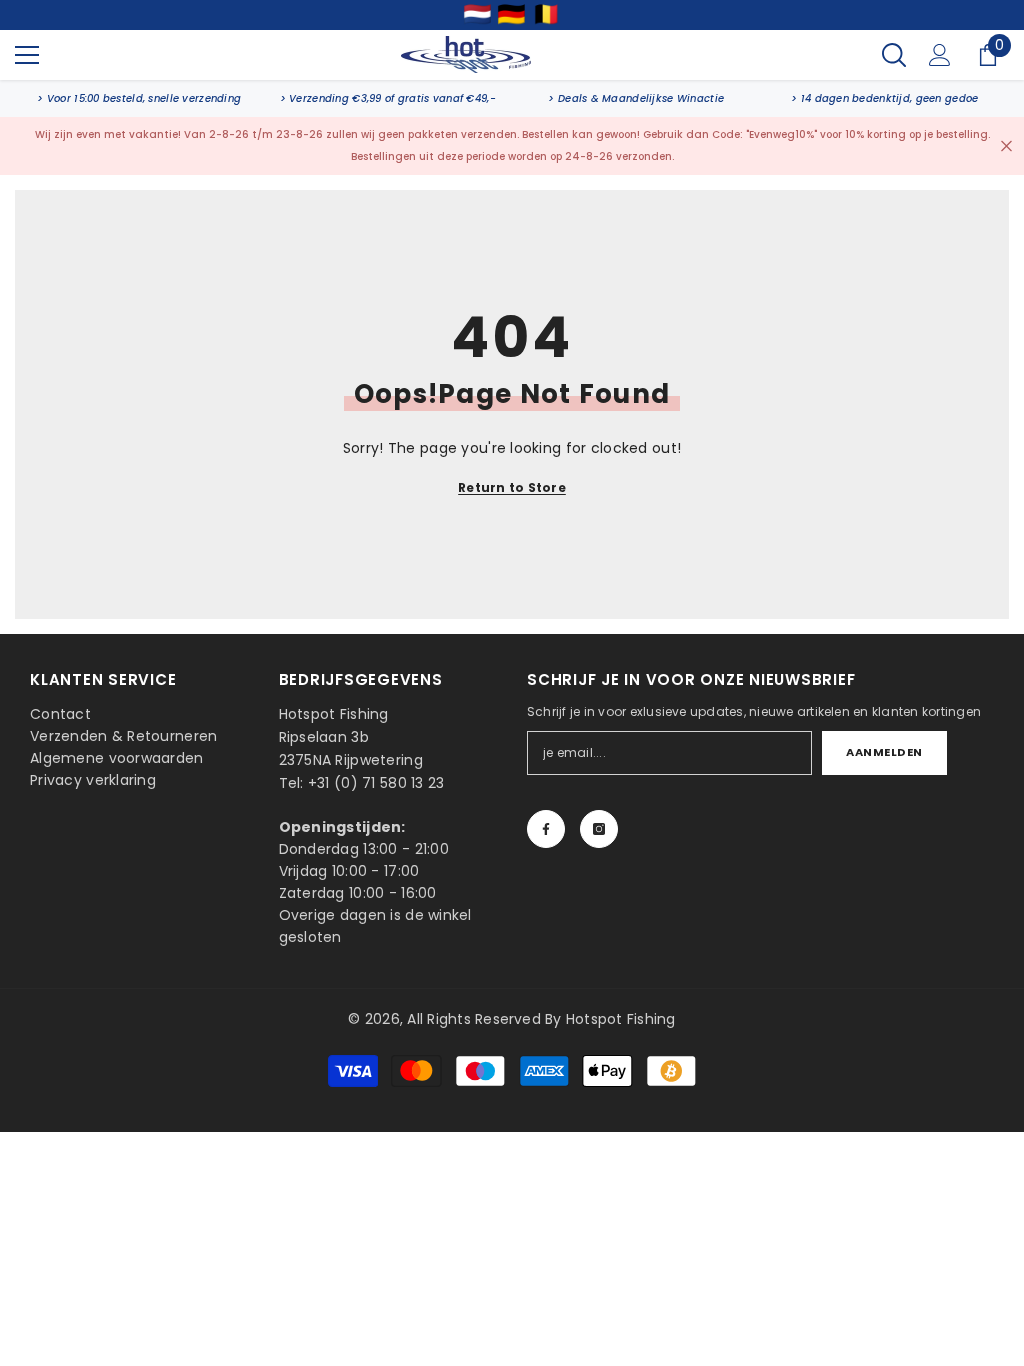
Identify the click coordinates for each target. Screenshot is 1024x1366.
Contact (60, 714)
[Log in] (940, 55)
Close (1006, 145)
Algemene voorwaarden (117, 758)
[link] (139, 98)
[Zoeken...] (894, 55)
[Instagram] (599, 829)
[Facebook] (546, 829)
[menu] (27, 55)
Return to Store (512, 487)
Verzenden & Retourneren (123, 736)
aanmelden (884, 752)
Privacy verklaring (93, 780)
